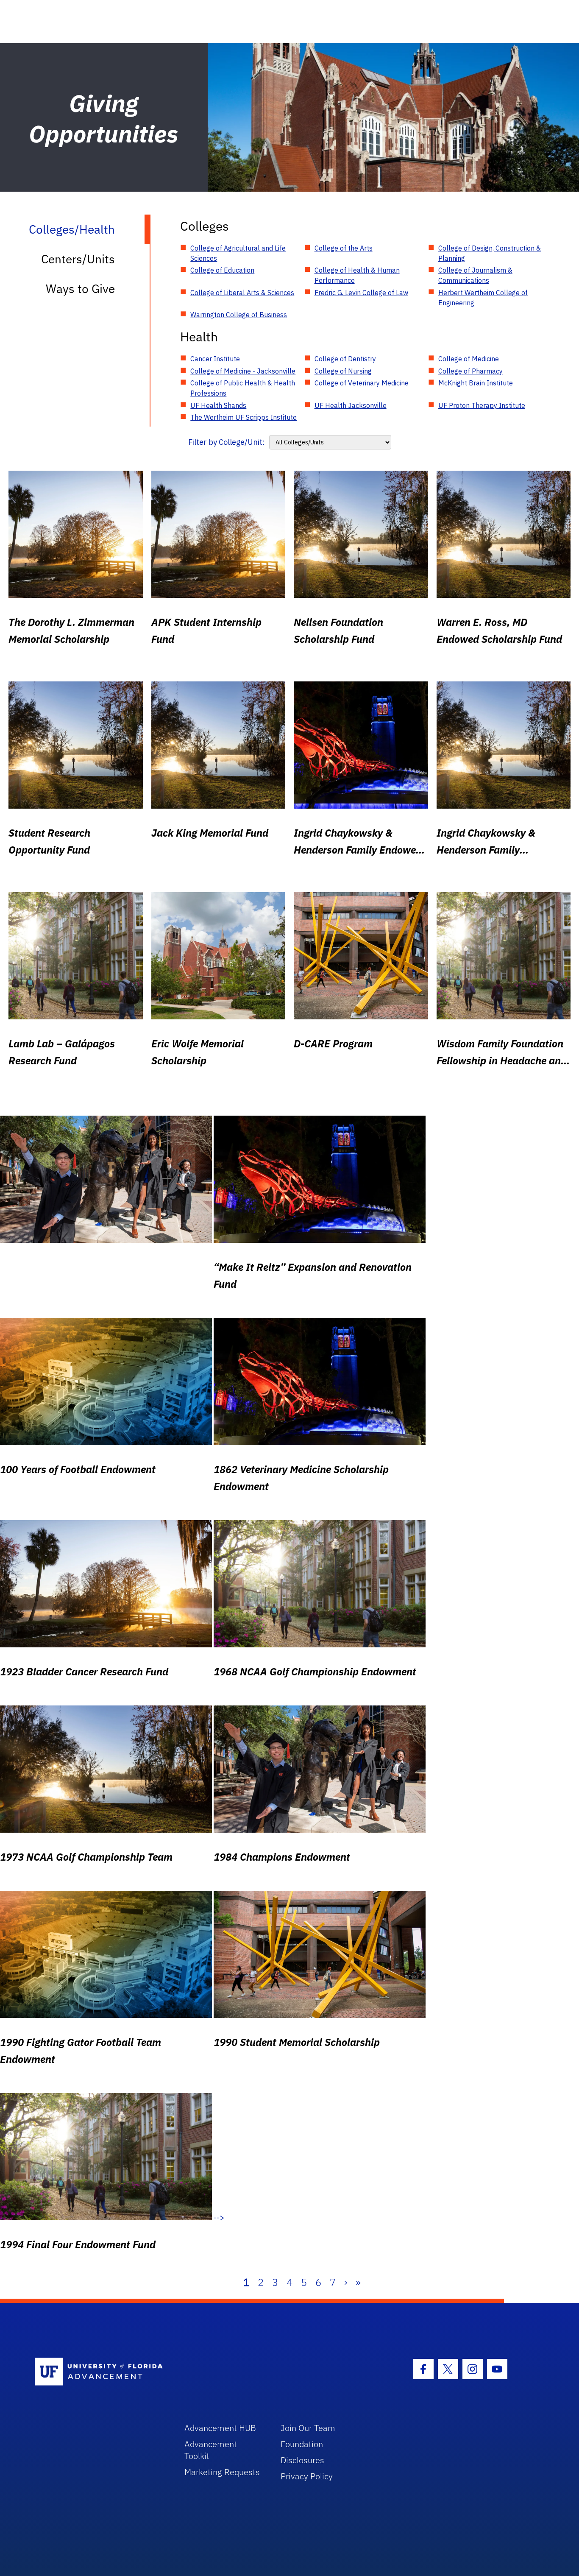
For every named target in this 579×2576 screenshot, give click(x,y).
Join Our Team (308, 2428)
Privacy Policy (307, 2476)
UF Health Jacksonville (351, 405)
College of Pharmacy (470, 371)
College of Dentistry (345, 359)
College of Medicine (469, 359)
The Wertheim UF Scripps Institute (244, 417)
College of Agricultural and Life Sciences (238, 253)
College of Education (222, 270)
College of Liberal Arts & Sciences (242, 293)
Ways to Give (80, 289)
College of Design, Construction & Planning (490, 253)
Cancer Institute (215, 359)
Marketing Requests (222, 2472)
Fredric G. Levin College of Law (361, 293)
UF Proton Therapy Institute (482, 405)
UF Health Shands (218, 405)
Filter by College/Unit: (227, 442)
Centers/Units (78, 259)
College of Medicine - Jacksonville (243, 371)
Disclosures (302, 2460)
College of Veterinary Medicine (362, 383)
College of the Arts (344, 248)
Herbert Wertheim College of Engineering (483, 298)
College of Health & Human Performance (357, 275)
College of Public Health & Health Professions (243, 388)
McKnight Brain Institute (476, 383)
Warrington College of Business (239, 315)
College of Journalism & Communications (475, 275)
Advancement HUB (220, 2428)
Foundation (302, 2444)
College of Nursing (343, 371)
